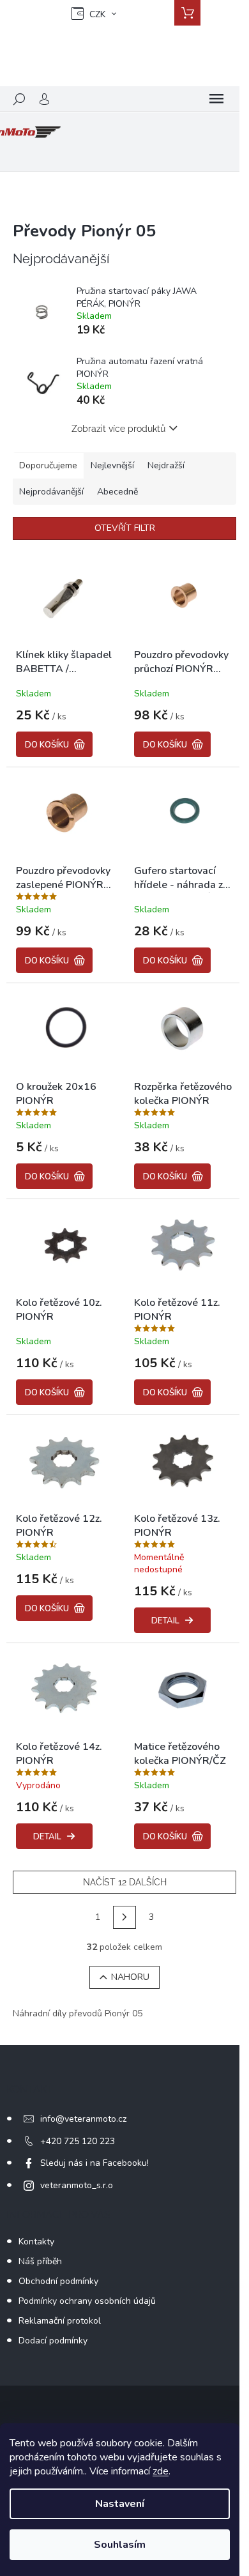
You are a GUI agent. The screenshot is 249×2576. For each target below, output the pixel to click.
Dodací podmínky (53, 2341)
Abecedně (117, 492)
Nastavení (120, 2504)
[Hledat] (19, 99)
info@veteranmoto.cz (83, 2119)
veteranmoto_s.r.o (77, 2185)
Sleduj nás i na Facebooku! (94, 2163)
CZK (97, 14)
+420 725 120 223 (78, 2141)
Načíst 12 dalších (125, 1882)
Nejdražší (166, 465)
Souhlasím (120, 2545)
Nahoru (130, 1977)
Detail (165, 1621)
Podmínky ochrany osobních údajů (87, 2301)
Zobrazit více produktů (118, 429)
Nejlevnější (112, 465)
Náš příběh (40, 2261)
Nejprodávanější (51, 492)
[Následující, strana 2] (124, 1917)
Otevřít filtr (125, 528)
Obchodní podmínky (58, 2281)
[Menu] (216, 99)
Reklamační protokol (60, 2321)
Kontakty (36, 2242)
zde (161, 2471)
